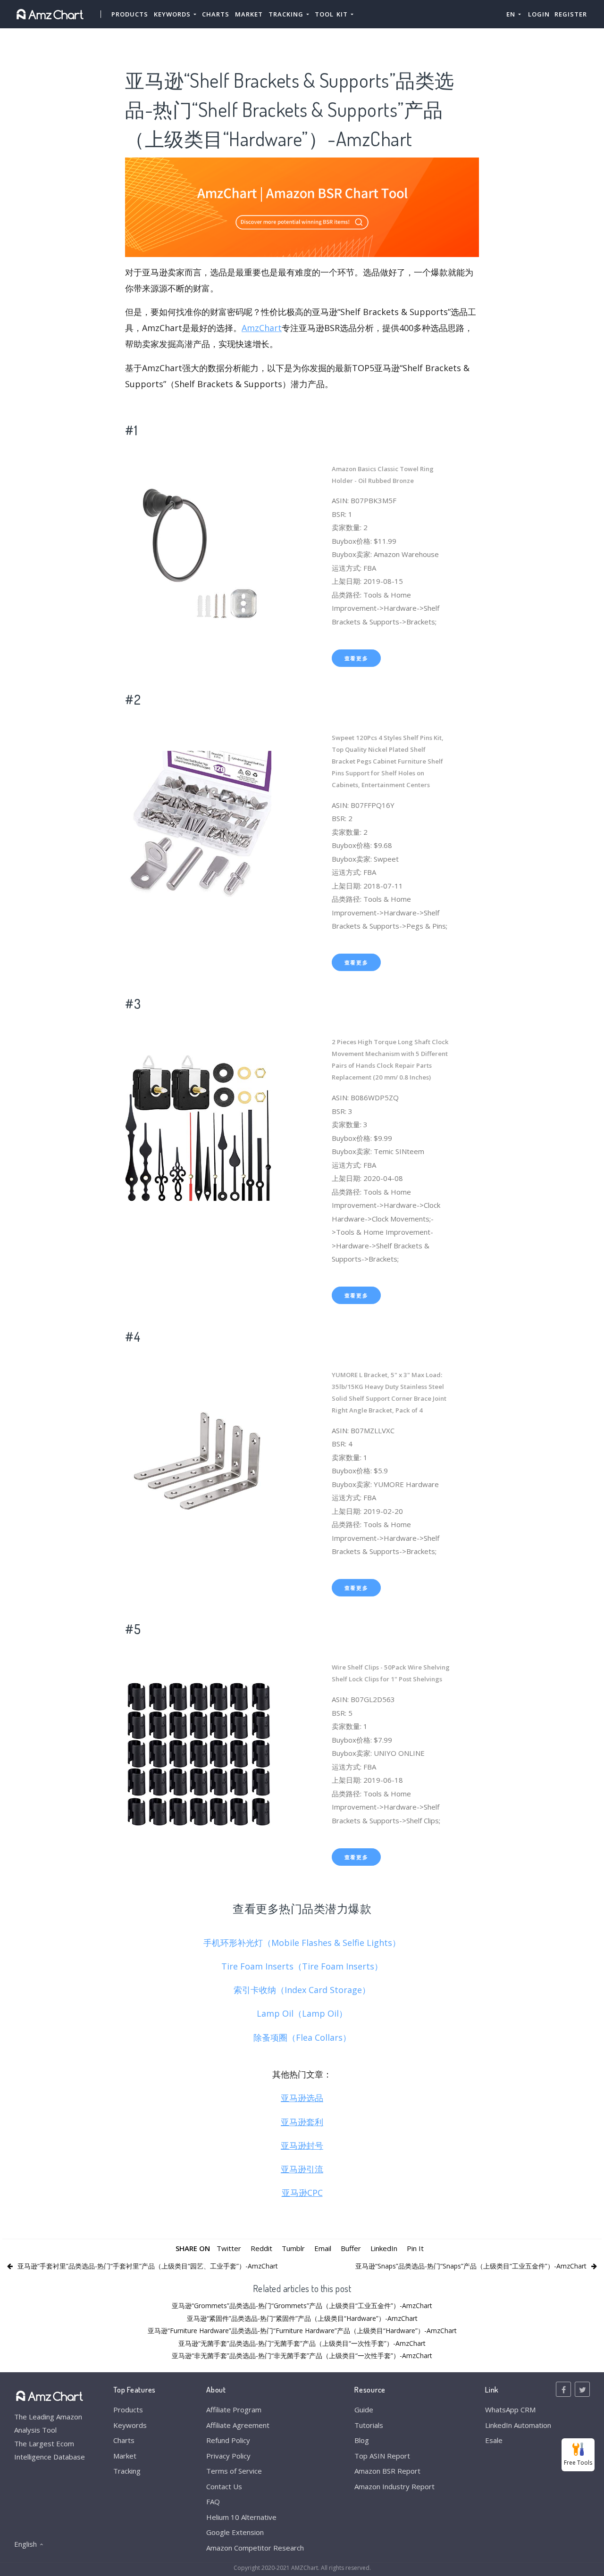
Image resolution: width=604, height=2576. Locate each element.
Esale (494, 2440)
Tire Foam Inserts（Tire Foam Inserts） (302, 1966)
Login (539, 14)
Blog (362, 2440)
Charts (216, 14)
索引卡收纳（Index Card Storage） (302, 1990)
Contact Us (224, 2486)
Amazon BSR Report (387, 2471)
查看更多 (357, 658)
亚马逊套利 (302, 2122)
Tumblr (293, 2248)
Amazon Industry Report (394, 2486)
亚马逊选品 (302, 2098)
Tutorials (369, 2425)
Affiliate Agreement (238, 2425)
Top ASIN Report (382, 2456)
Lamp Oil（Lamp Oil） (302, 2013)
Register (571, 14)
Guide (364, 2410)
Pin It (415, 2248)
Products (130, 14)
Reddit (261, 2248)
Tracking (127, 2471)
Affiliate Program (234, 2410)
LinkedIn (384, 2248)
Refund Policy (228, 2440)
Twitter (229, 2248)
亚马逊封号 (302, 2145)
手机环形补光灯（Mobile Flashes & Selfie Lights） (302, 1943)
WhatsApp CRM (510, 2410)
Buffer (351, 2248)
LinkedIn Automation (518, 2425)
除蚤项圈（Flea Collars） (302, 2037)
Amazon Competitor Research (255, 2548)
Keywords (130, 2425)
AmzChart (262, 328)
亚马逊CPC (302, 2193)
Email (323, 2248)
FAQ (213, 2501)
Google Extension (235, 2532)
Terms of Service (234, 2471)
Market (249, 14)
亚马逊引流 (302, 2169)
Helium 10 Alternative (241, 2517)
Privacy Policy (228, 2456)
